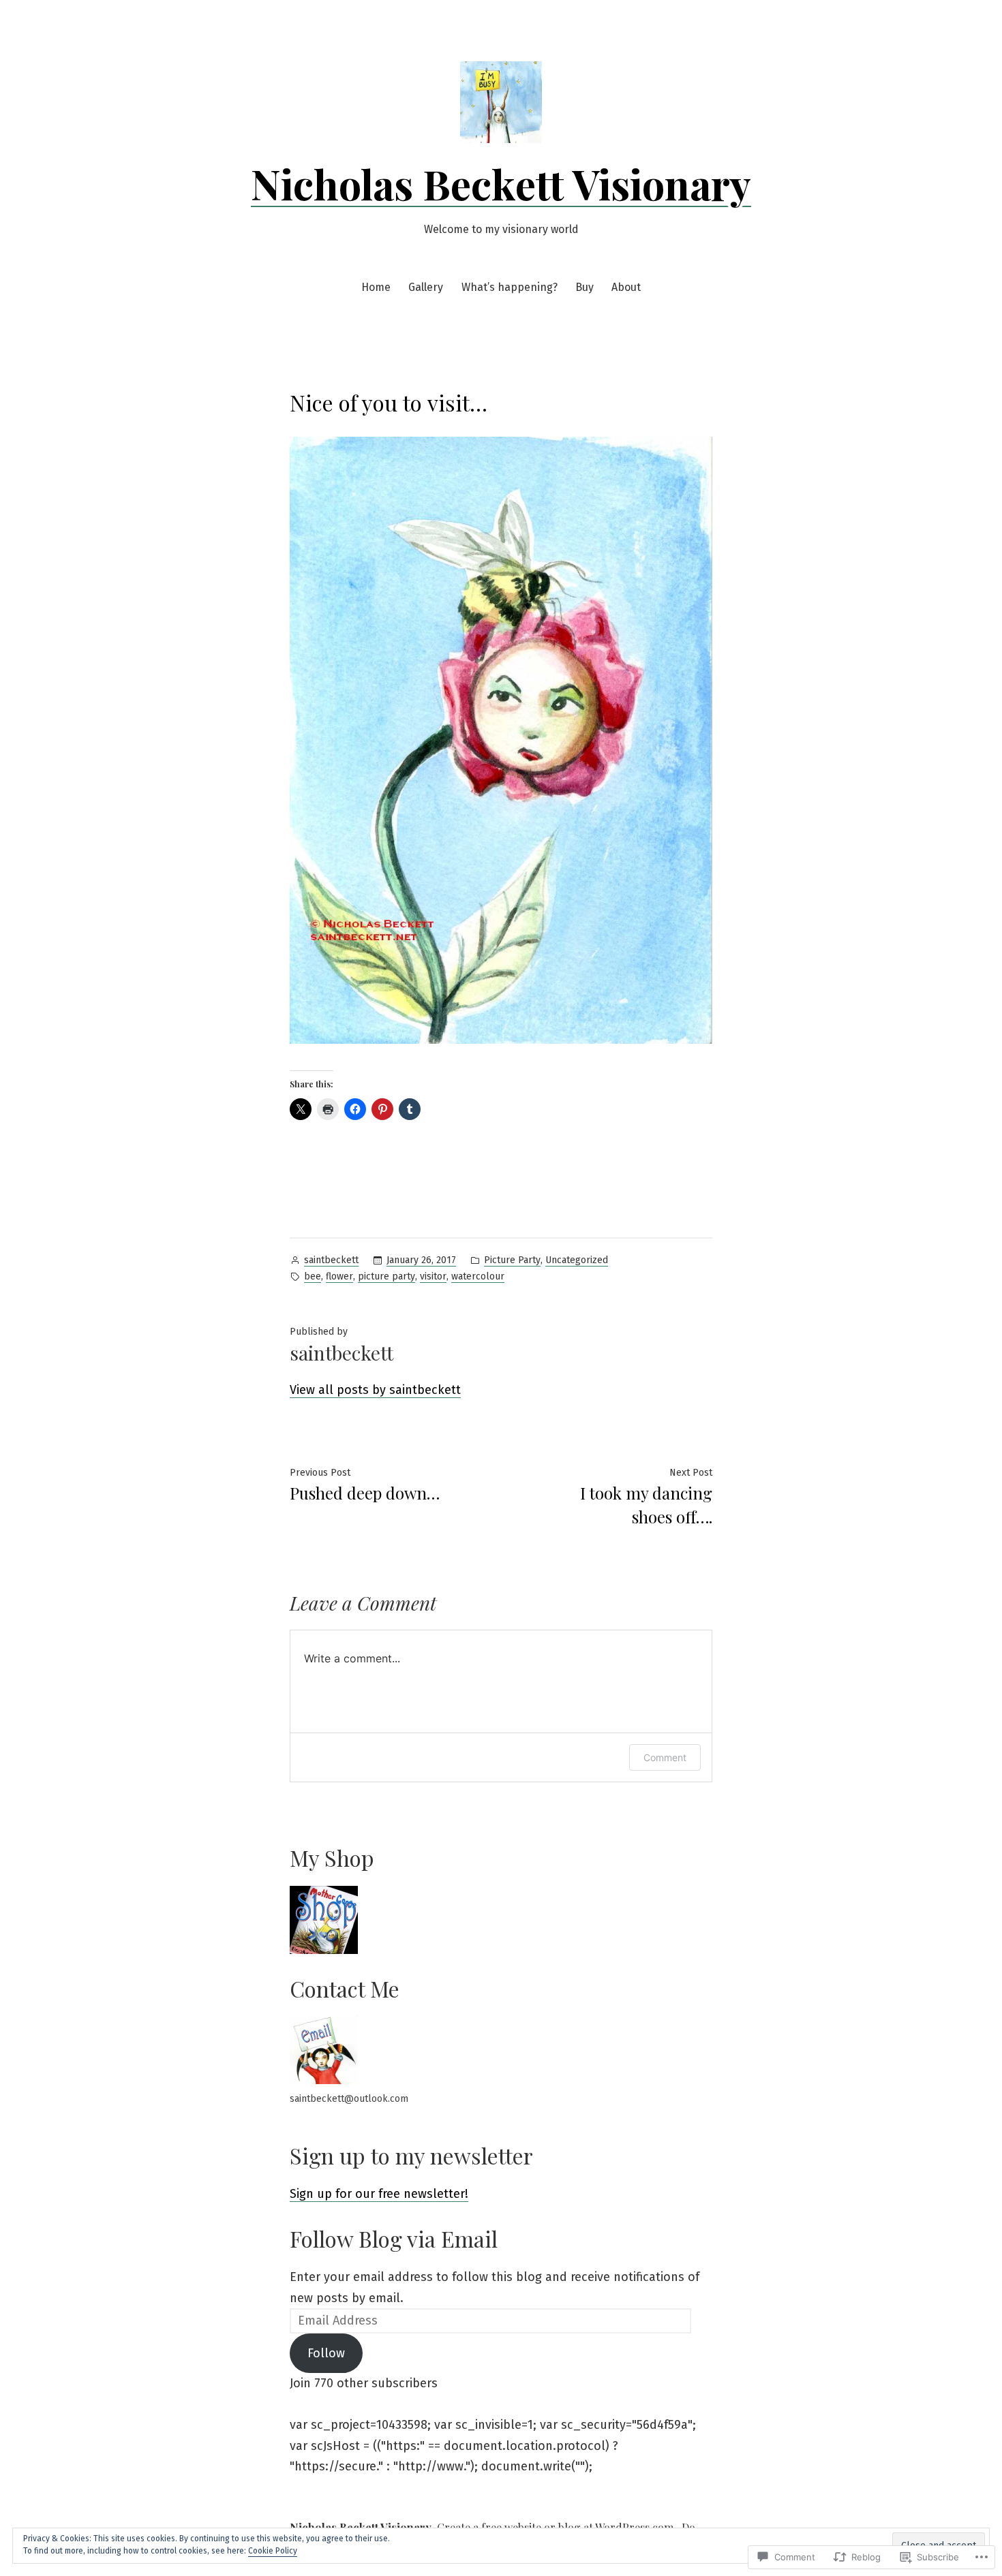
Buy (584, 287)
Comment (665, 1757)
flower (339, 1276)
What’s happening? (510, 287)
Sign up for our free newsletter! (379, 2194)
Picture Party (512, 1260)
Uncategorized (577, 1260)
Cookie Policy (273, 2551)
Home (376, 287)
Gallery (426, 287)
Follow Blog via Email (394, 2238)
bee (313, 1276)
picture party (386, 1276)
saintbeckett (331, 1260)
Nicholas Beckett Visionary (501, 183)
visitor (433, 1276)
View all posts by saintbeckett (375, 1390)
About (626, 287)
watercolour (478, 1276)
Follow (326, 2353)
